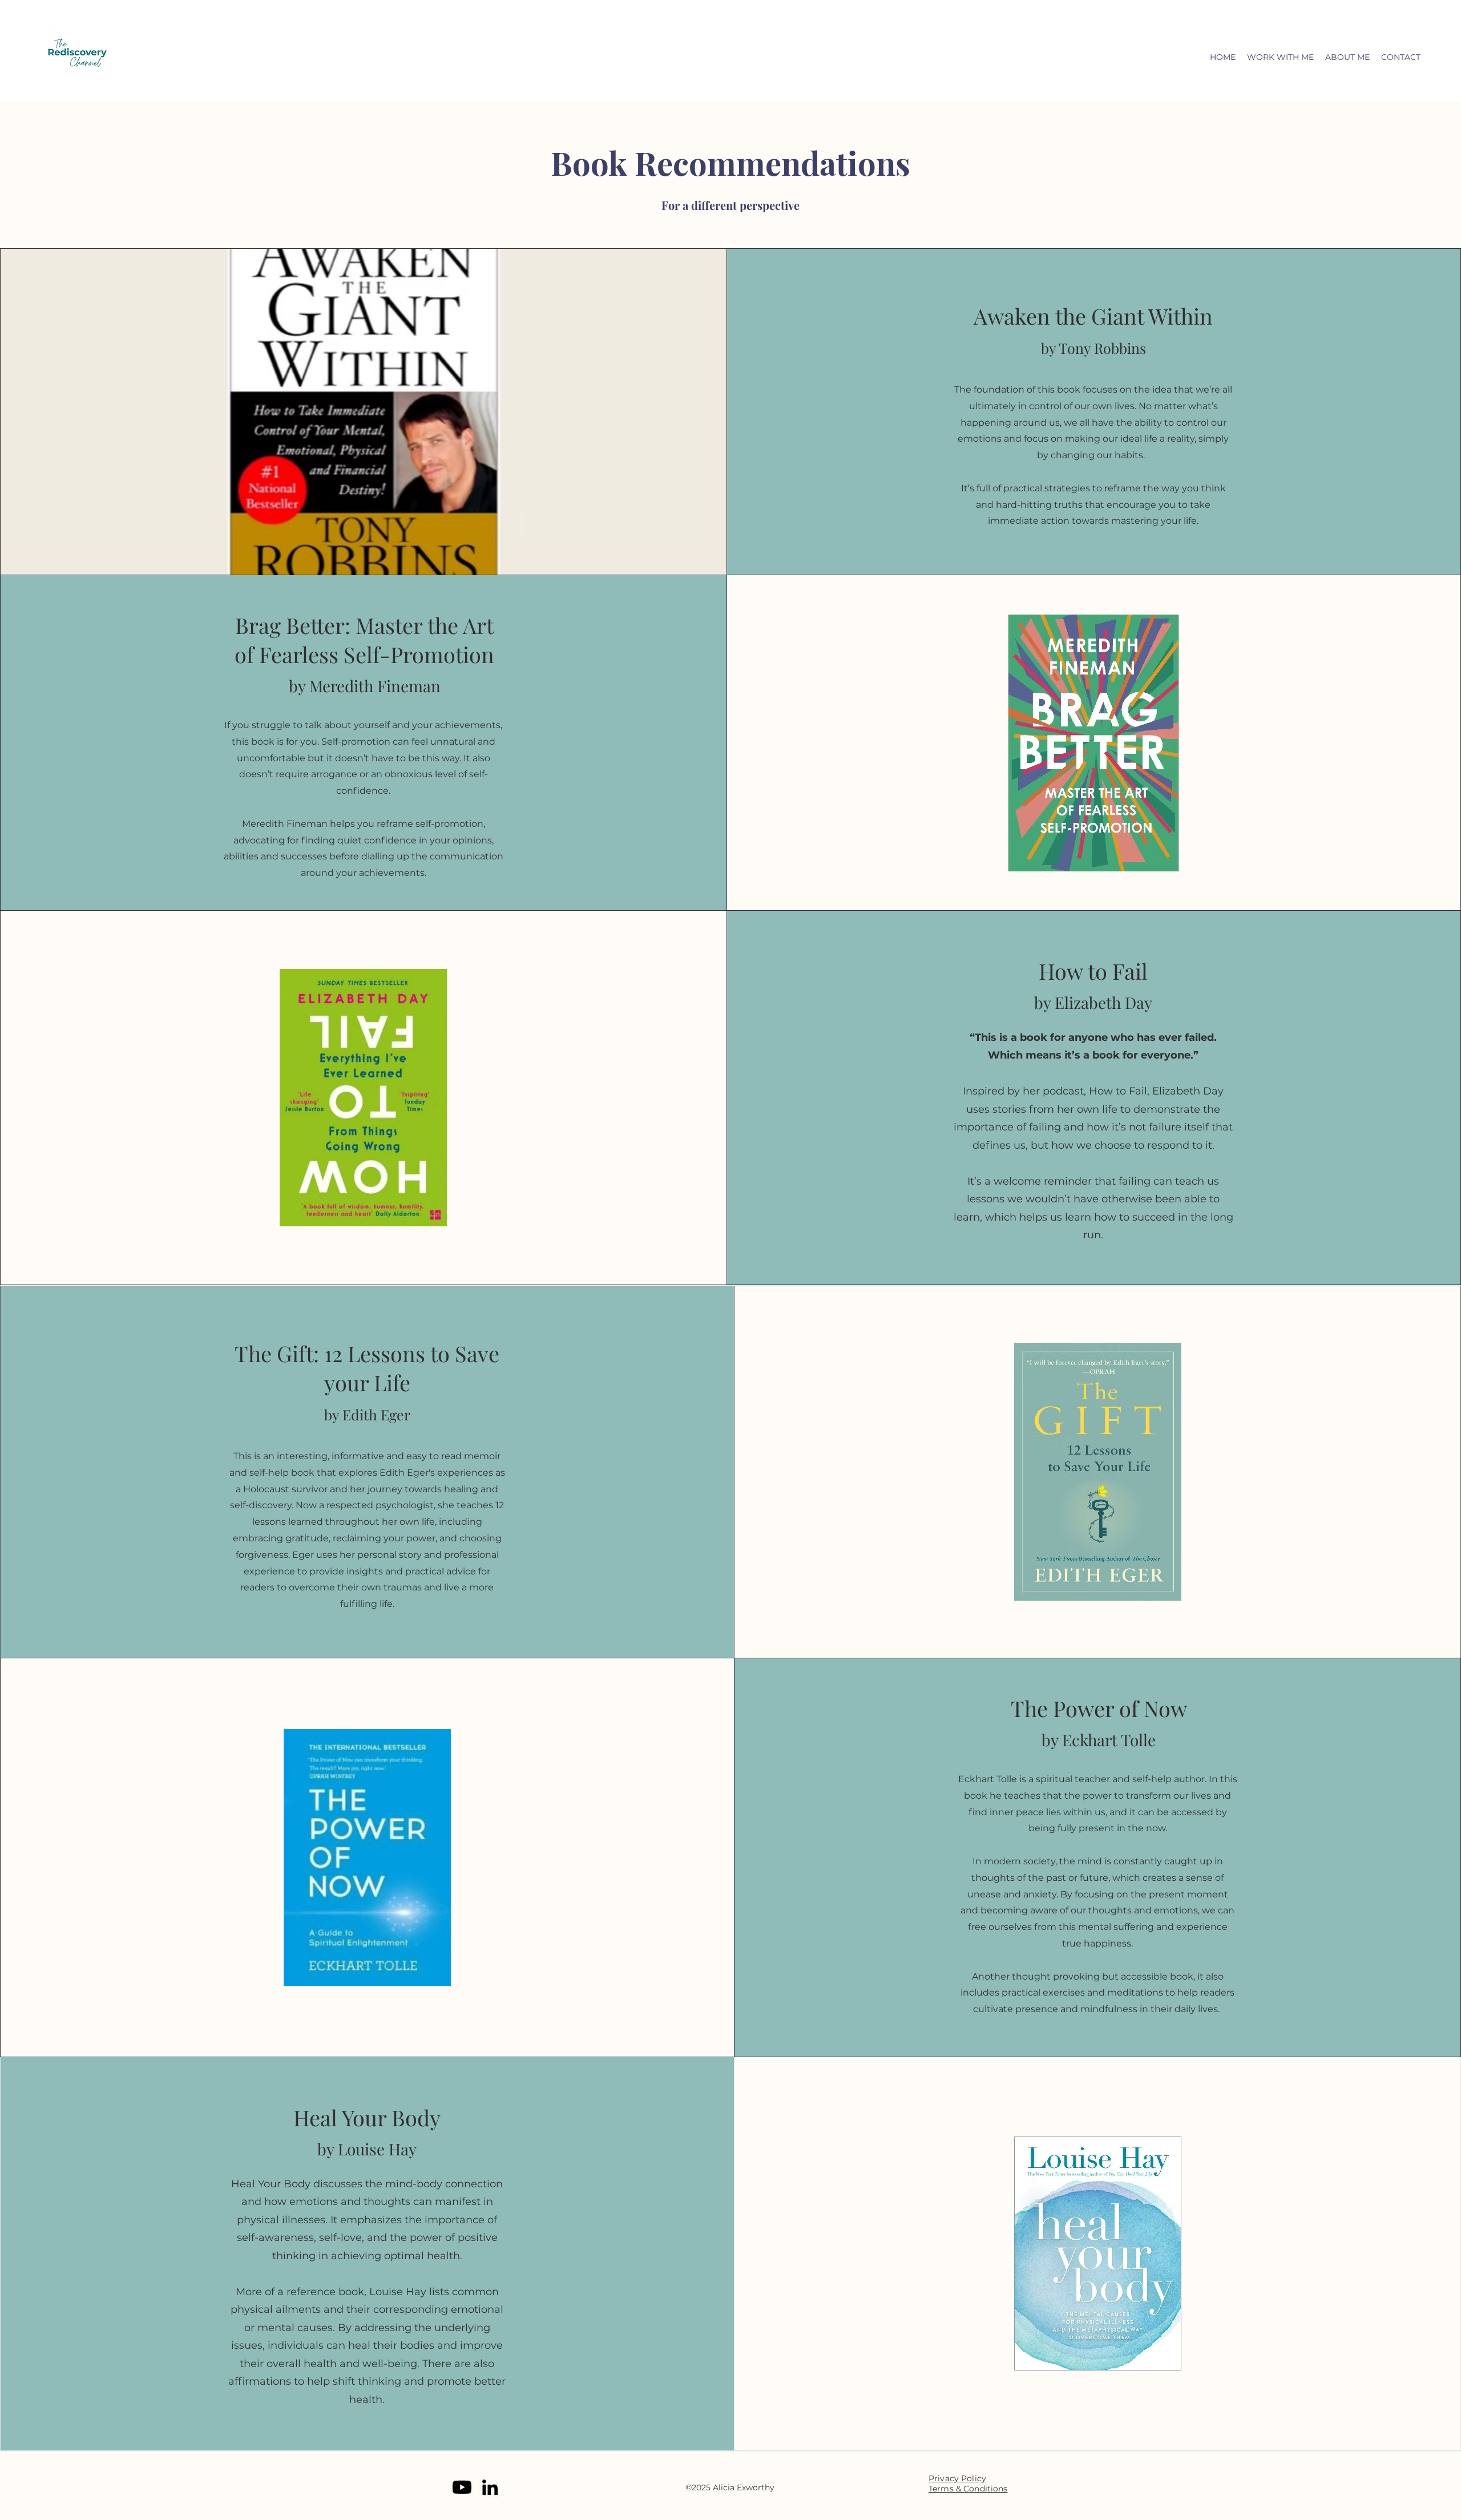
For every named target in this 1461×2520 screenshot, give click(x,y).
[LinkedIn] (490, 2487)
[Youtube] (462, 2487)
